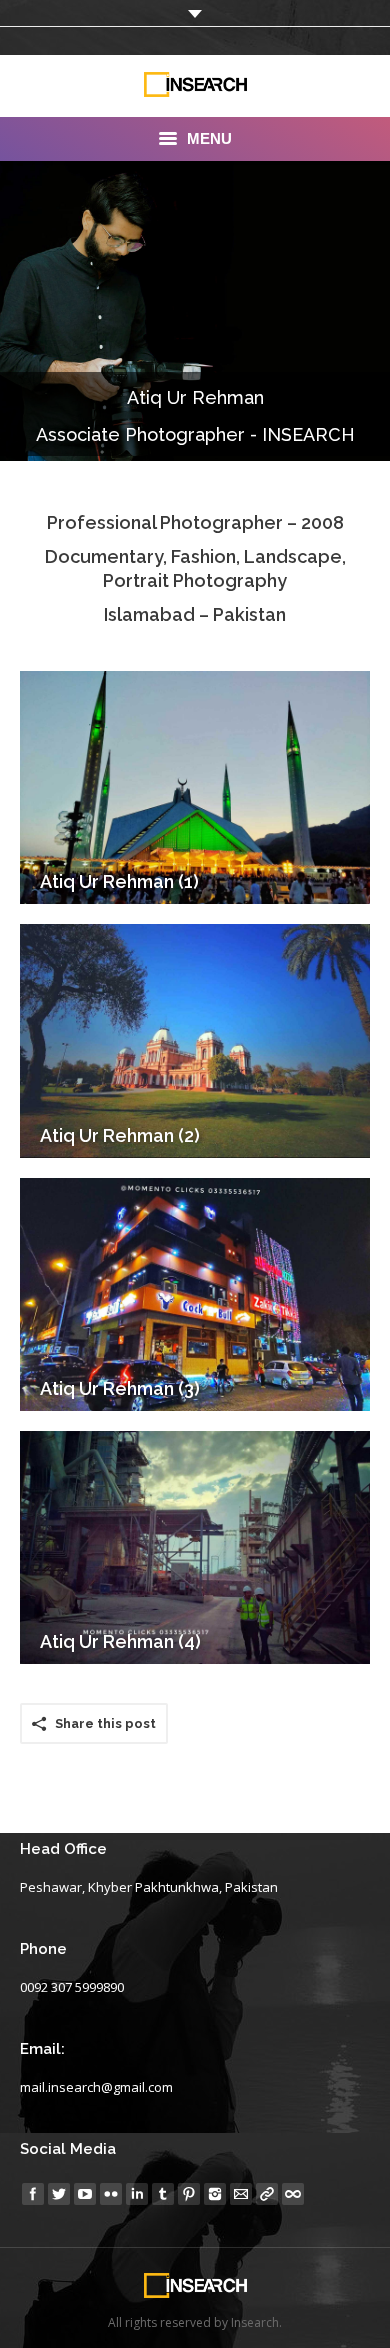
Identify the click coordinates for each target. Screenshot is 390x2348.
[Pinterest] (189, 2194)
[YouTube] (85, 2194)
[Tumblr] (163, 2194)
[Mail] (241, 2194)
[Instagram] (215, 2194)
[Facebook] (33, 2194)
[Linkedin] (137, 2194)
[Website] (267, 2194)
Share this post (105, 1723)
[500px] (293, 2194)
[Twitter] (59, 2194)
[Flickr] (111, 2194)
